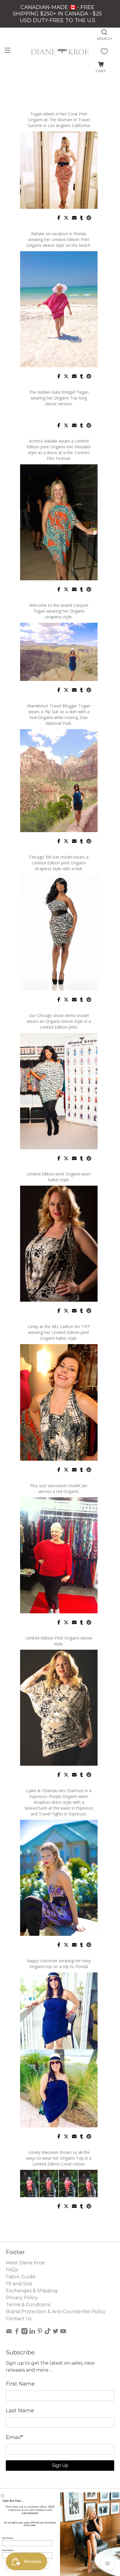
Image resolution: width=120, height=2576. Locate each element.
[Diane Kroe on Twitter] (56, 2333)
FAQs (12, 2270)
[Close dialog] (2, 2496)
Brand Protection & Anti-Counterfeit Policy (56, 2312)
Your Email (8, 2550)
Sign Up (60, 2465)
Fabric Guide (21, 2277)
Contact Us (19, 2319)
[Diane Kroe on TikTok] (48, 2333)
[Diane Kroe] (60, 51)
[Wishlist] (104, 51)
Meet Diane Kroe (25, 2263)
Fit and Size (19, 2284)
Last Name (20, 2411)
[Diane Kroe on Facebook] (17, 2333)
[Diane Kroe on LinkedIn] (32, 2333)
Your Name (8, 2538)
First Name (20, 2384)
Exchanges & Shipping (32, 2291)
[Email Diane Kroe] (9, 2333)
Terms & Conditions (28, 2305)
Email (14, 2437)
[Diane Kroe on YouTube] (63, 2333)
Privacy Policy (22, 2298)
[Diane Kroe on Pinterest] (40, 2333)
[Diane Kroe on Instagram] (24, 2333)
